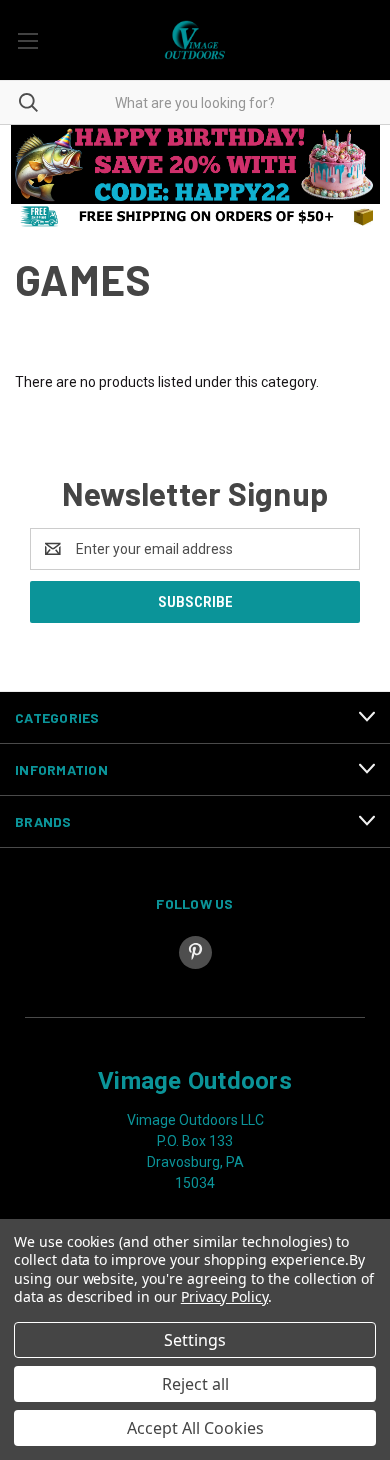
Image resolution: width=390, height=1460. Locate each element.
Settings (195, 1340)
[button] (195, 164)
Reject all (195, 1384)
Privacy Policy (224, 1296)
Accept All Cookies (195, 1428)
